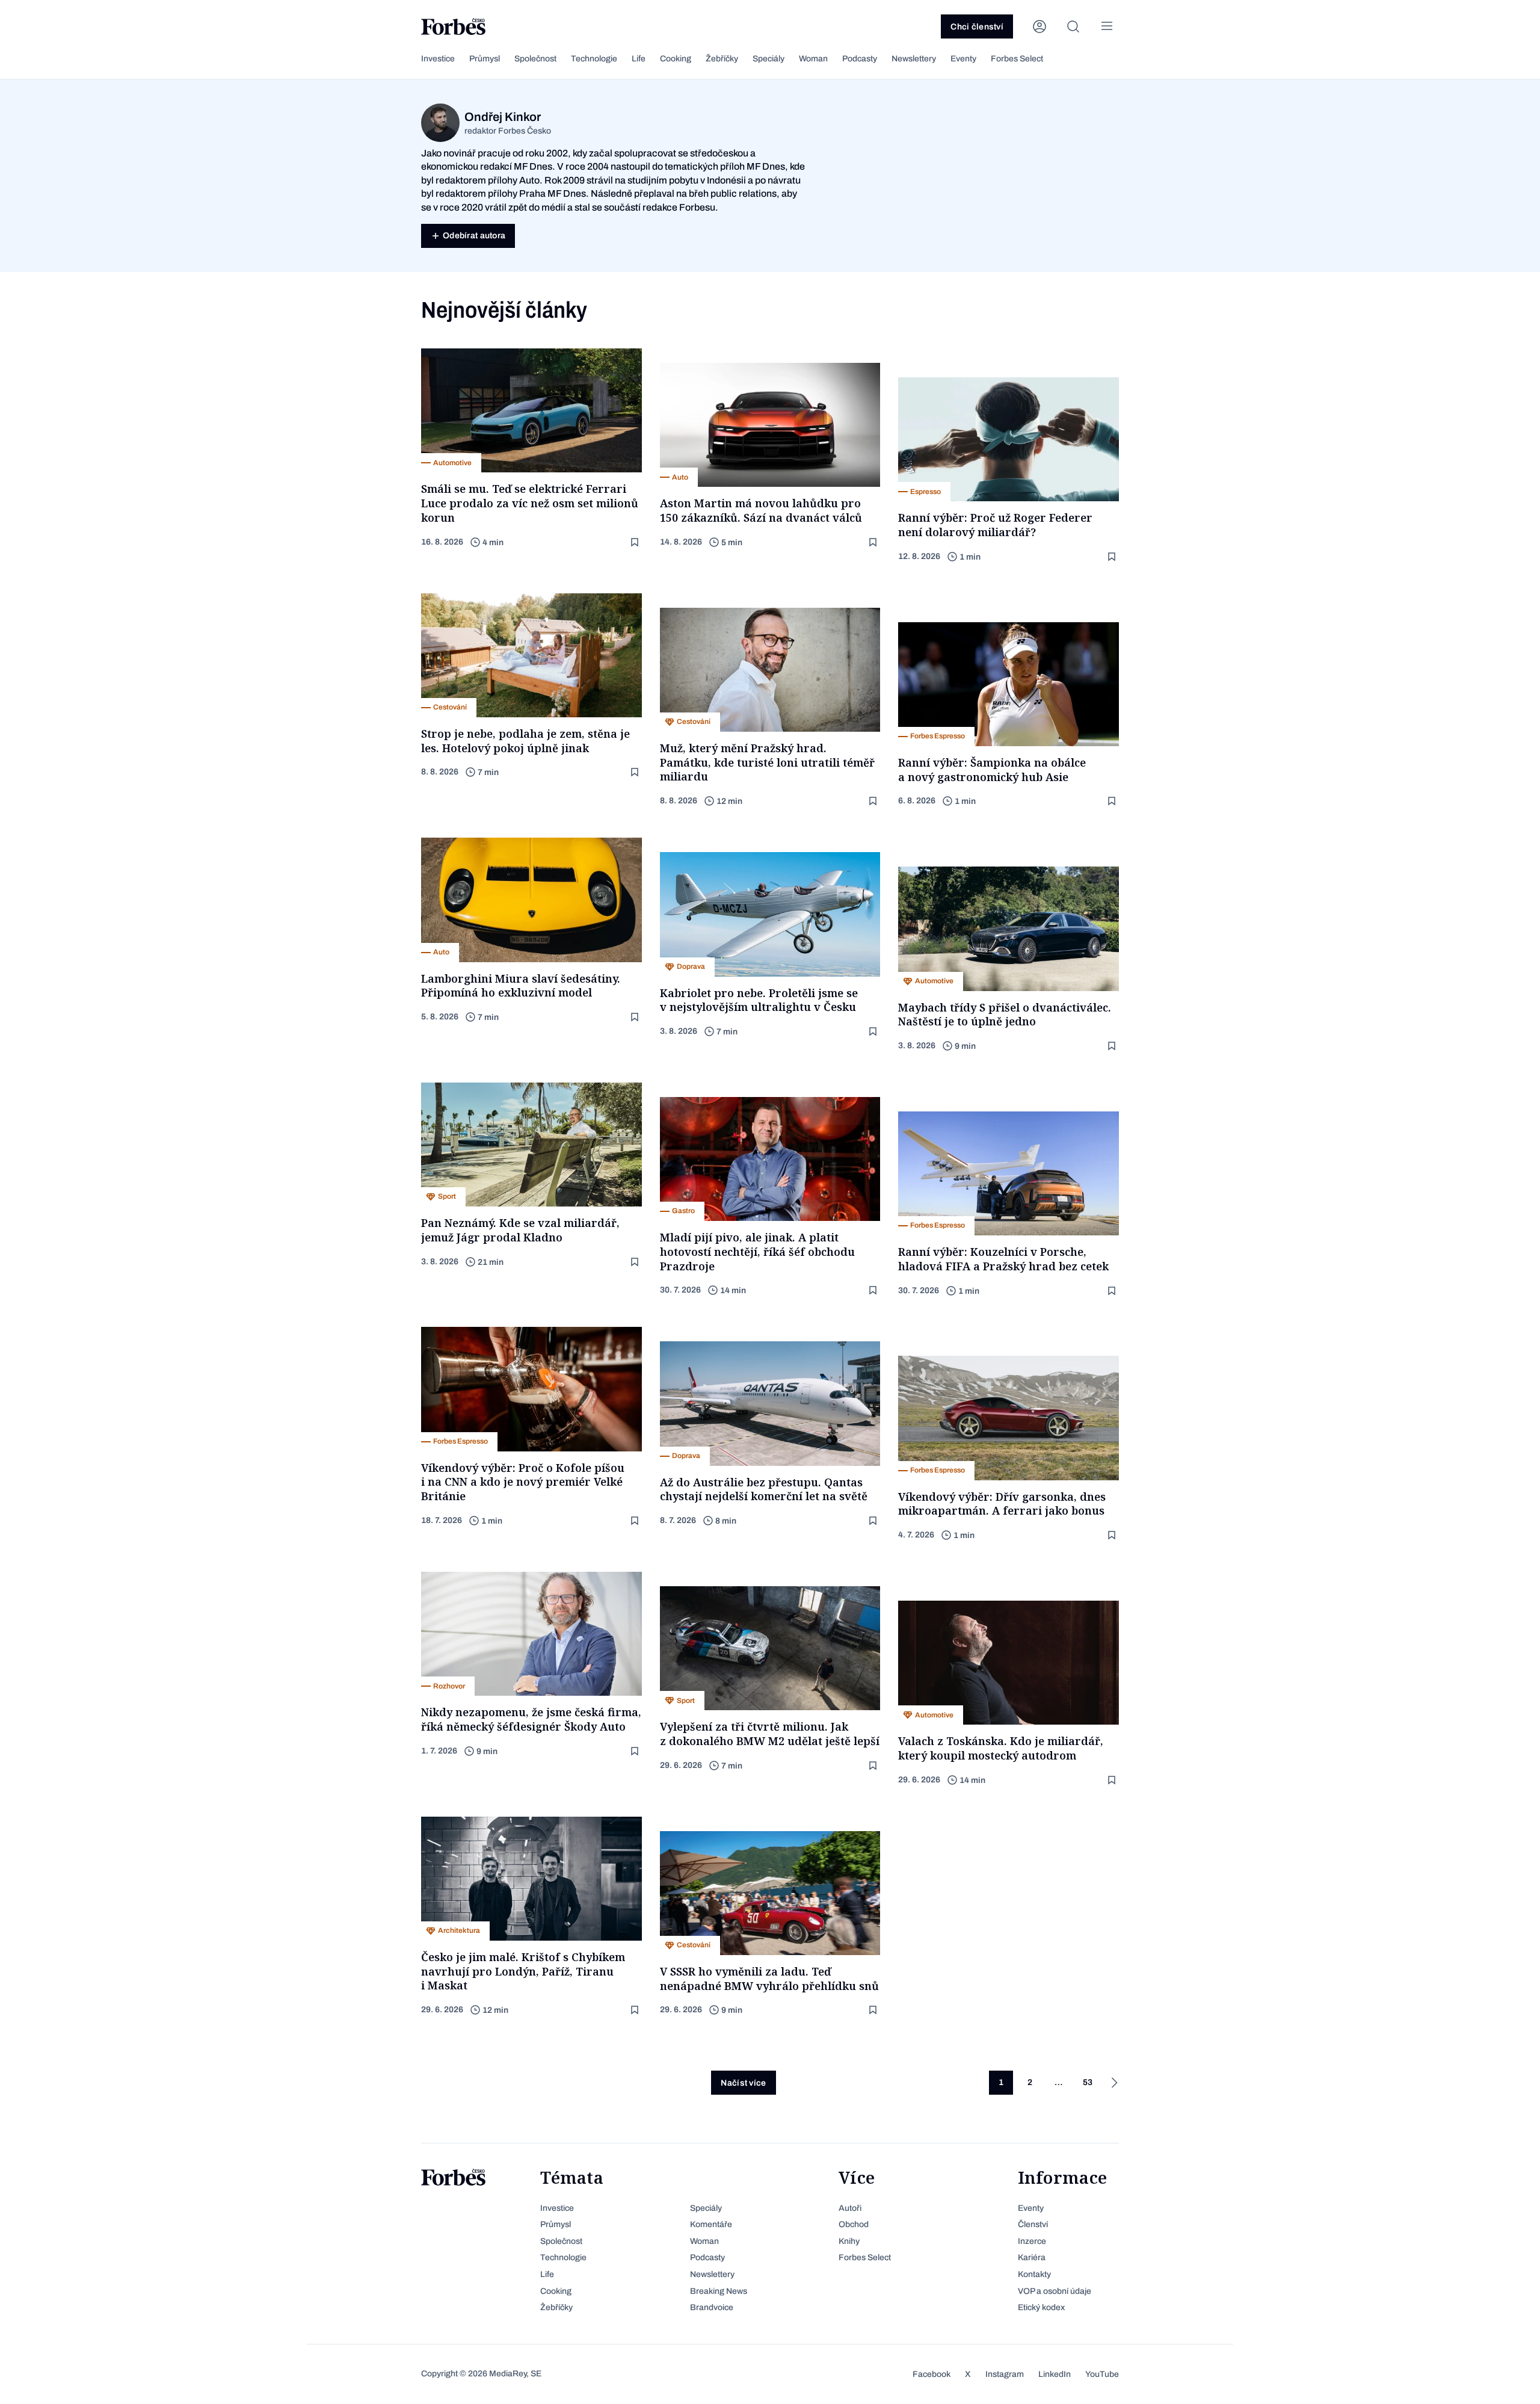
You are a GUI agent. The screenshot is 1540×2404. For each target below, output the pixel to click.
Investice (438, 59)
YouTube (1102, 2374)
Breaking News (719, 2291)
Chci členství (977, 27)
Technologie (594, 59)
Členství (1033, 2224)
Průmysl (485, 59)
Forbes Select (1017, 59)
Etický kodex (1041, 2307)
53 (1088, 2082)
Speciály (768, 59)
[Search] (1073, 26)
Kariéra (1032, 2257)
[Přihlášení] (1039, 26)
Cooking (676, 59)
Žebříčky (722, 59)
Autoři (850, 2208)
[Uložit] (636, 542)
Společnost (535, 59)
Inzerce (1032, 2241)
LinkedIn (1055, 2374)
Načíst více (743, 2083)
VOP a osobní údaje (1055, 2291)
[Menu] (1107, 26)
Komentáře (711, 2224)
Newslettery (914, 59)
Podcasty (860, 59)
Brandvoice (712, 2307)
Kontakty (1034, 2274)
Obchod (854, 2224)
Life (639, 59)
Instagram (1005, 2374)
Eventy (963, 59)
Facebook (932, 2374)
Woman (813, 59)
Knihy (849, 2241)
